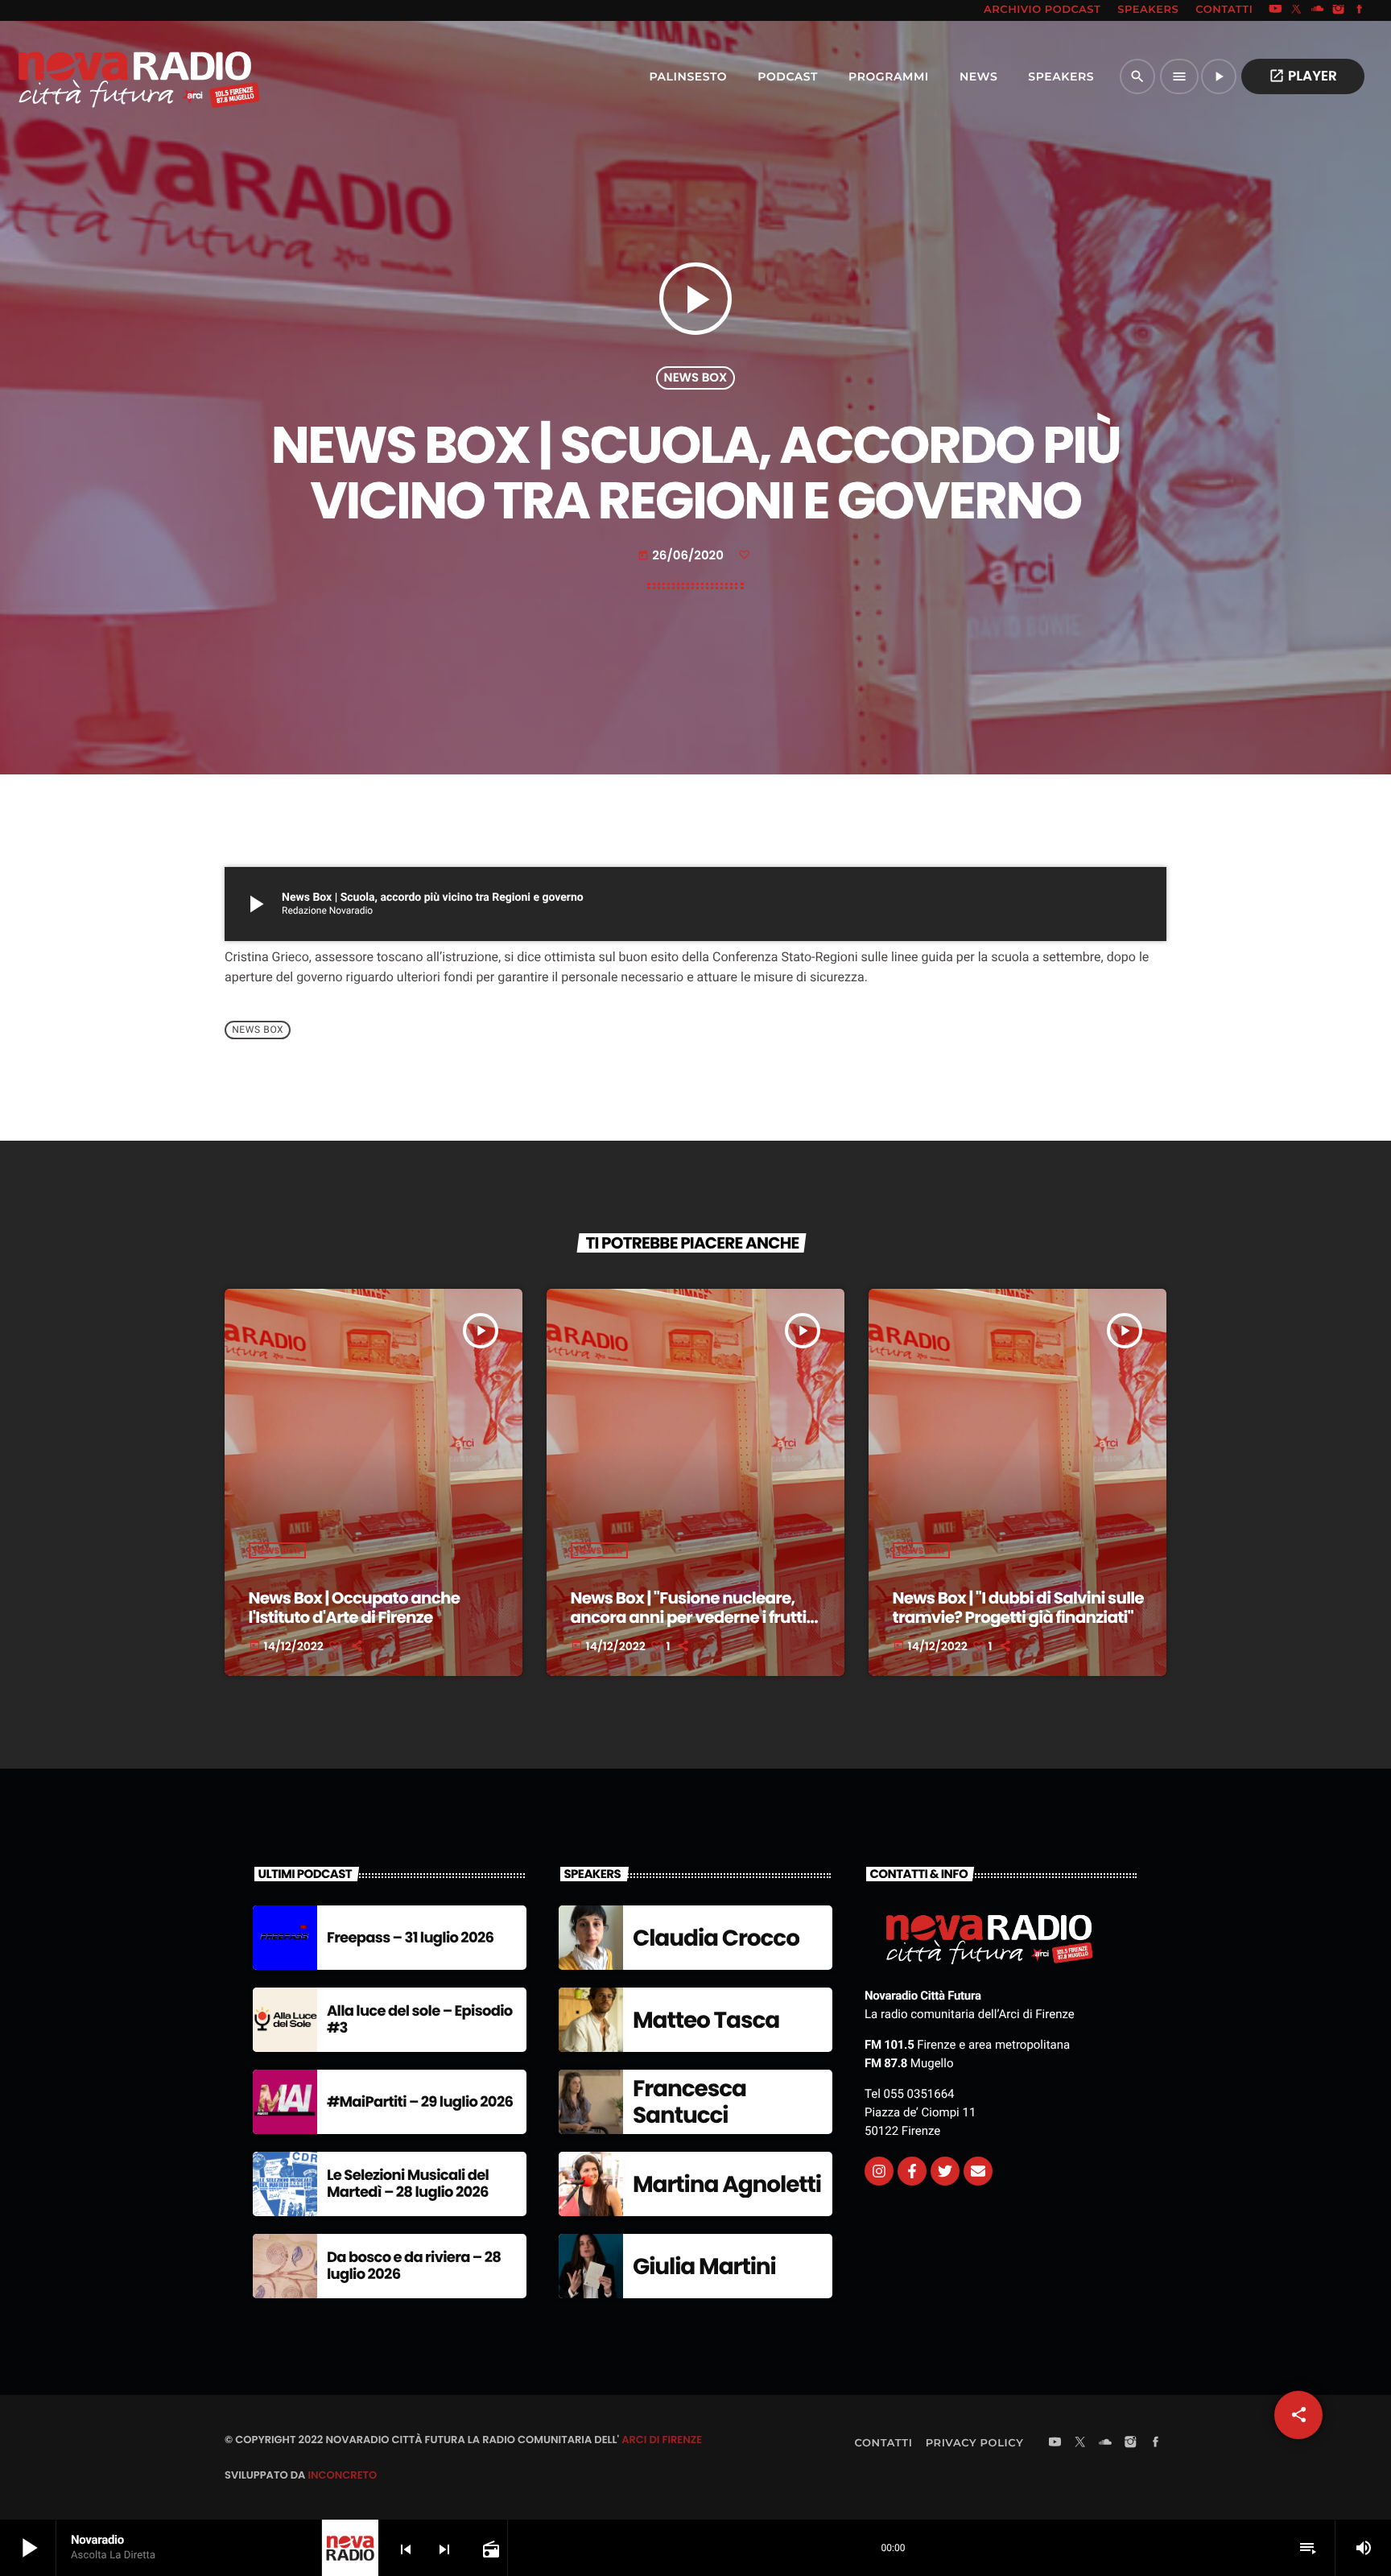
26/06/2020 (682, 556)
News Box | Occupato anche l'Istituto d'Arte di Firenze (355, 1608)
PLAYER (1303, 76)
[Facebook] (1360, 10)
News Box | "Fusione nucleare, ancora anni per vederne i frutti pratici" (689, 1617)
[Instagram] (1339, 10)
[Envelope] (978, 2171)
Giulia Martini (704, 2266)
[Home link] (104, 76)
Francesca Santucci (689, 2102)
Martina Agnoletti (727, 2184)
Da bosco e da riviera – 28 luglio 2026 (414, 2266)
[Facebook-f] (912, 2171)
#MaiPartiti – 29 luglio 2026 (420, 2102)
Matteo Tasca (706, 2020)
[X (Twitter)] (1297, 10)
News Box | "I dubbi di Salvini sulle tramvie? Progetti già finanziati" (1018, 1608)
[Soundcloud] (1318, 10)
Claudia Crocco (716, 1938)
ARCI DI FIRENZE (662, 2440)
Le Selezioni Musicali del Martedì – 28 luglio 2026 (408, 2184)
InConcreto (342, 2475)
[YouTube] (1275, 10)
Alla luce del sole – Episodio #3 (420, 2020)
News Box (696, 378)
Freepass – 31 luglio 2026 (410, 1938)
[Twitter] (945, 2171)
